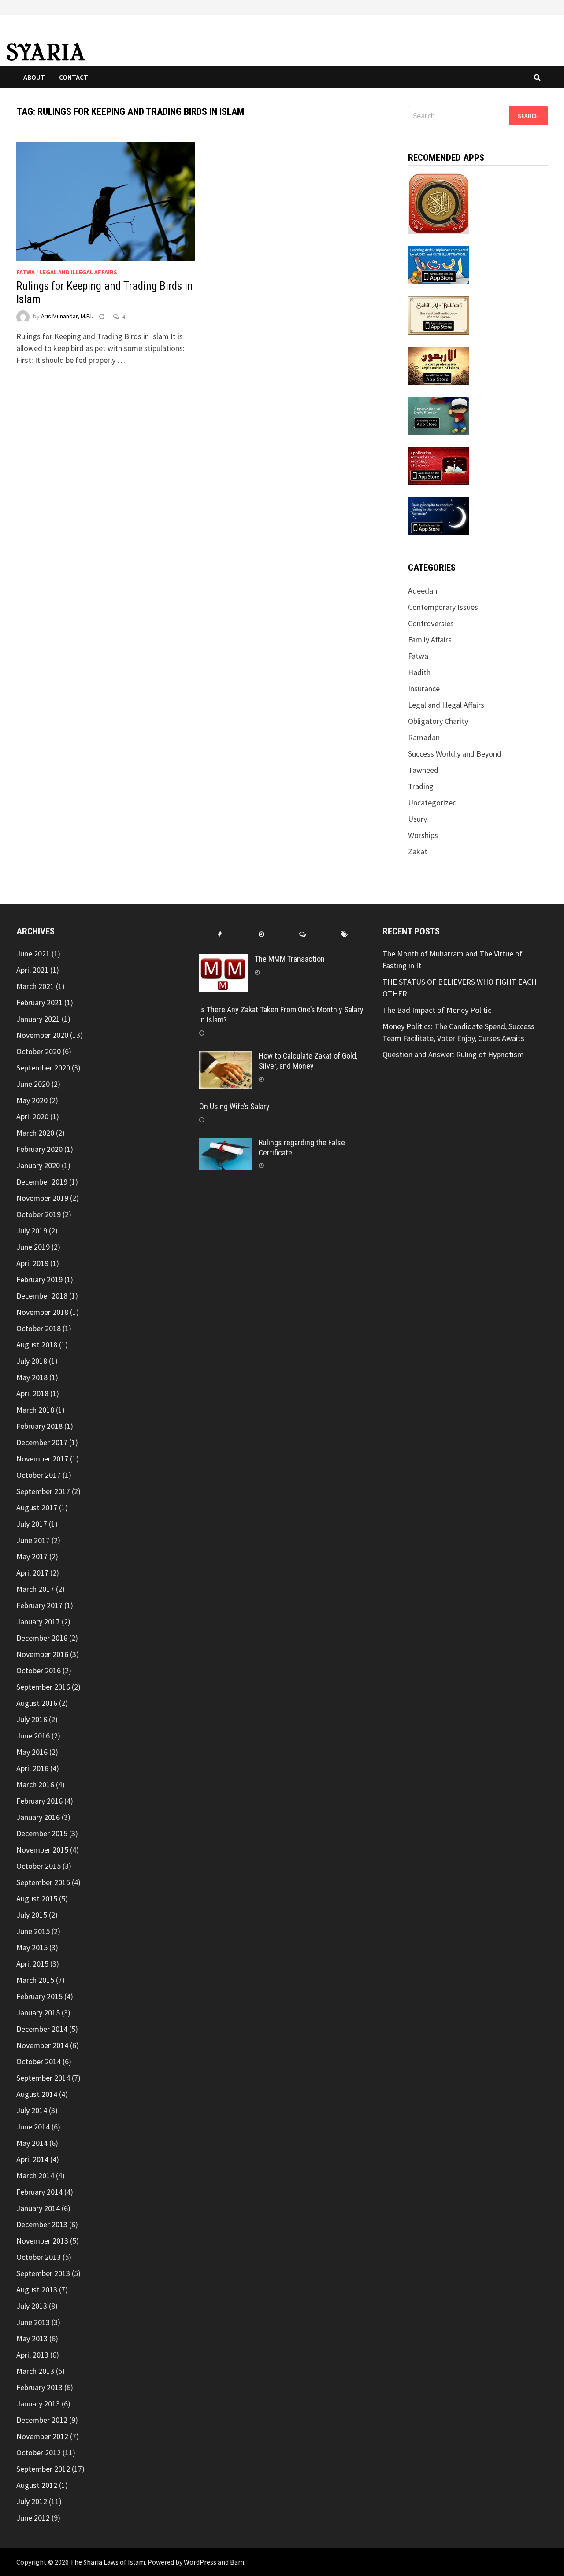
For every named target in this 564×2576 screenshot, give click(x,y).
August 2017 (37, 1508)
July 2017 (32, 1524)
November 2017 (42, 1459)
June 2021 (33, 954)
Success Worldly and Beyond (455, 754)
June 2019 (33, 1247)
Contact (74, 77)
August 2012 (37, 2485)
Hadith (419, 672)
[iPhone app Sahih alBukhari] (439, 315)
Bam (237, 2562)
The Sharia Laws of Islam (108, 2562)
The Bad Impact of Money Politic (437, 1010)
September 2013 (43, 2273)
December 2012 (42, 2420)
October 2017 (39, 1475)
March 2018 (35, 1410)
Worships (423, 835)
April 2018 (32, 1393)
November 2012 (42, 2436)
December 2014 (42, 2029)
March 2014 (35, 2176)
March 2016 (35, 1784)
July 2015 (32, 1915)
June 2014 (33, 2127)
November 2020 (42, 1035)
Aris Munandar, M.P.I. (67, 317)
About (34, 77)
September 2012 (43, 2469)
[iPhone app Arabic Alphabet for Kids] (439, 264)
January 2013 (38, 2404)
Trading (421, 786)
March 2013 (35, 2371)
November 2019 (42, 1198)
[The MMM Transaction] (224, 960)
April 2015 (32, 1964)
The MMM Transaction (290, 959)
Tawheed (423, 770)
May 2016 (32, 1752)
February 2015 (39, 1996)
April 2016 (32, 1768)
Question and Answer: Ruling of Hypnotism (454, 1054)
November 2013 (42, 2241)
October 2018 (39, 1328)
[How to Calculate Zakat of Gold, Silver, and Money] (226, 1057)
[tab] (220, 935)
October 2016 (39, 1670)
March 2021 (35, 986)
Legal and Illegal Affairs (78, 272)
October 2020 (39, 1051)
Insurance (424, 688)
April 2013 (32, 2355)
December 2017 (42, 1442)
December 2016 (42, 1638)
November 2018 (42, 1312)
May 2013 (32, 2338)
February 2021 (39, 1002)
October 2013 (39, 2257)
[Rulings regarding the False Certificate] (226, 1144)
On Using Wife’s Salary (234, 1106)
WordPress (200, 2562)
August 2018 (37, 1345)
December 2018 (42, 1296)
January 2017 (38, 1622)
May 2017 (32, 1556)
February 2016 (39, 1801)
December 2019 (42, 1182)
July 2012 (32, 2501)
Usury (417, 819)
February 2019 (39, 1279)
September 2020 (43, 1068)
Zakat (418, 851)
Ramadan (424, 737)
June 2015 (33, 1931)
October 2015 (39, 1866)
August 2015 (37, 1899)
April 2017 (32, 1573)
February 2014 (39, 2192)
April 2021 (32, 970)
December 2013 (42, 2224)
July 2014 (32, 2110)
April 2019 (32, 1263)
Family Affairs (430, 640)
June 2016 (33, 1736)
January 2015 (38, 2013)
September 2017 (43, 1491)
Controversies (431, 623)
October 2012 (39, 2452)
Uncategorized (432, 803)
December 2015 (42, 1833)
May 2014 (32, 2143)
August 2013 (37, 2290)
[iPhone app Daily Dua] (439, 465)
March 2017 (35, 1589)
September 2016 (43, 1687)
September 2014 (43, 2078)
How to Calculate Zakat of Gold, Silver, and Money (308, 1061)
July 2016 (32, 1719)
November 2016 (42, 1654)
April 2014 (32, 2159)
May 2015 (32, 1947)
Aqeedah (423, 591)
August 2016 (37, 1703)
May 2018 (32, 1377)
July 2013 (32, 2306)
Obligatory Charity (438, 721)
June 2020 (33, 1084)
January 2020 (38, 1165)
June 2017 (33, 1540)
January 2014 (38, 2208)
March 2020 (35, 1133)
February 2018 (39, 1426)
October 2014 (39, 2061)
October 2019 (39, 1214)
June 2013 (33, 2322)
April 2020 (32, 1116)
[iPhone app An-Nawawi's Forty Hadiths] (439, 365)
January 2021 (38, 1019)
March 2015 (35, 1980)
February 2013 (39, 2387)
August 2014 (37, 2094)
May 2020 (32, 1100)
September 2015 (43, 1882)
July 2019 (32, 1231)
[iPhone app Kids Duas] (439, 415)
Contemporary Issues (443, 607)
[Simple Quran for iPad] (439, 202)
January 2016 (38, 1817)
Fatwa (26, 272)
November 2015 (42, 1850)
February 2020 (39, 1149)
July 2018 (32, 1361)
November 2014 (42, 2045)
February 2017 (39, 1605)
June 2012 (33, 2518)
